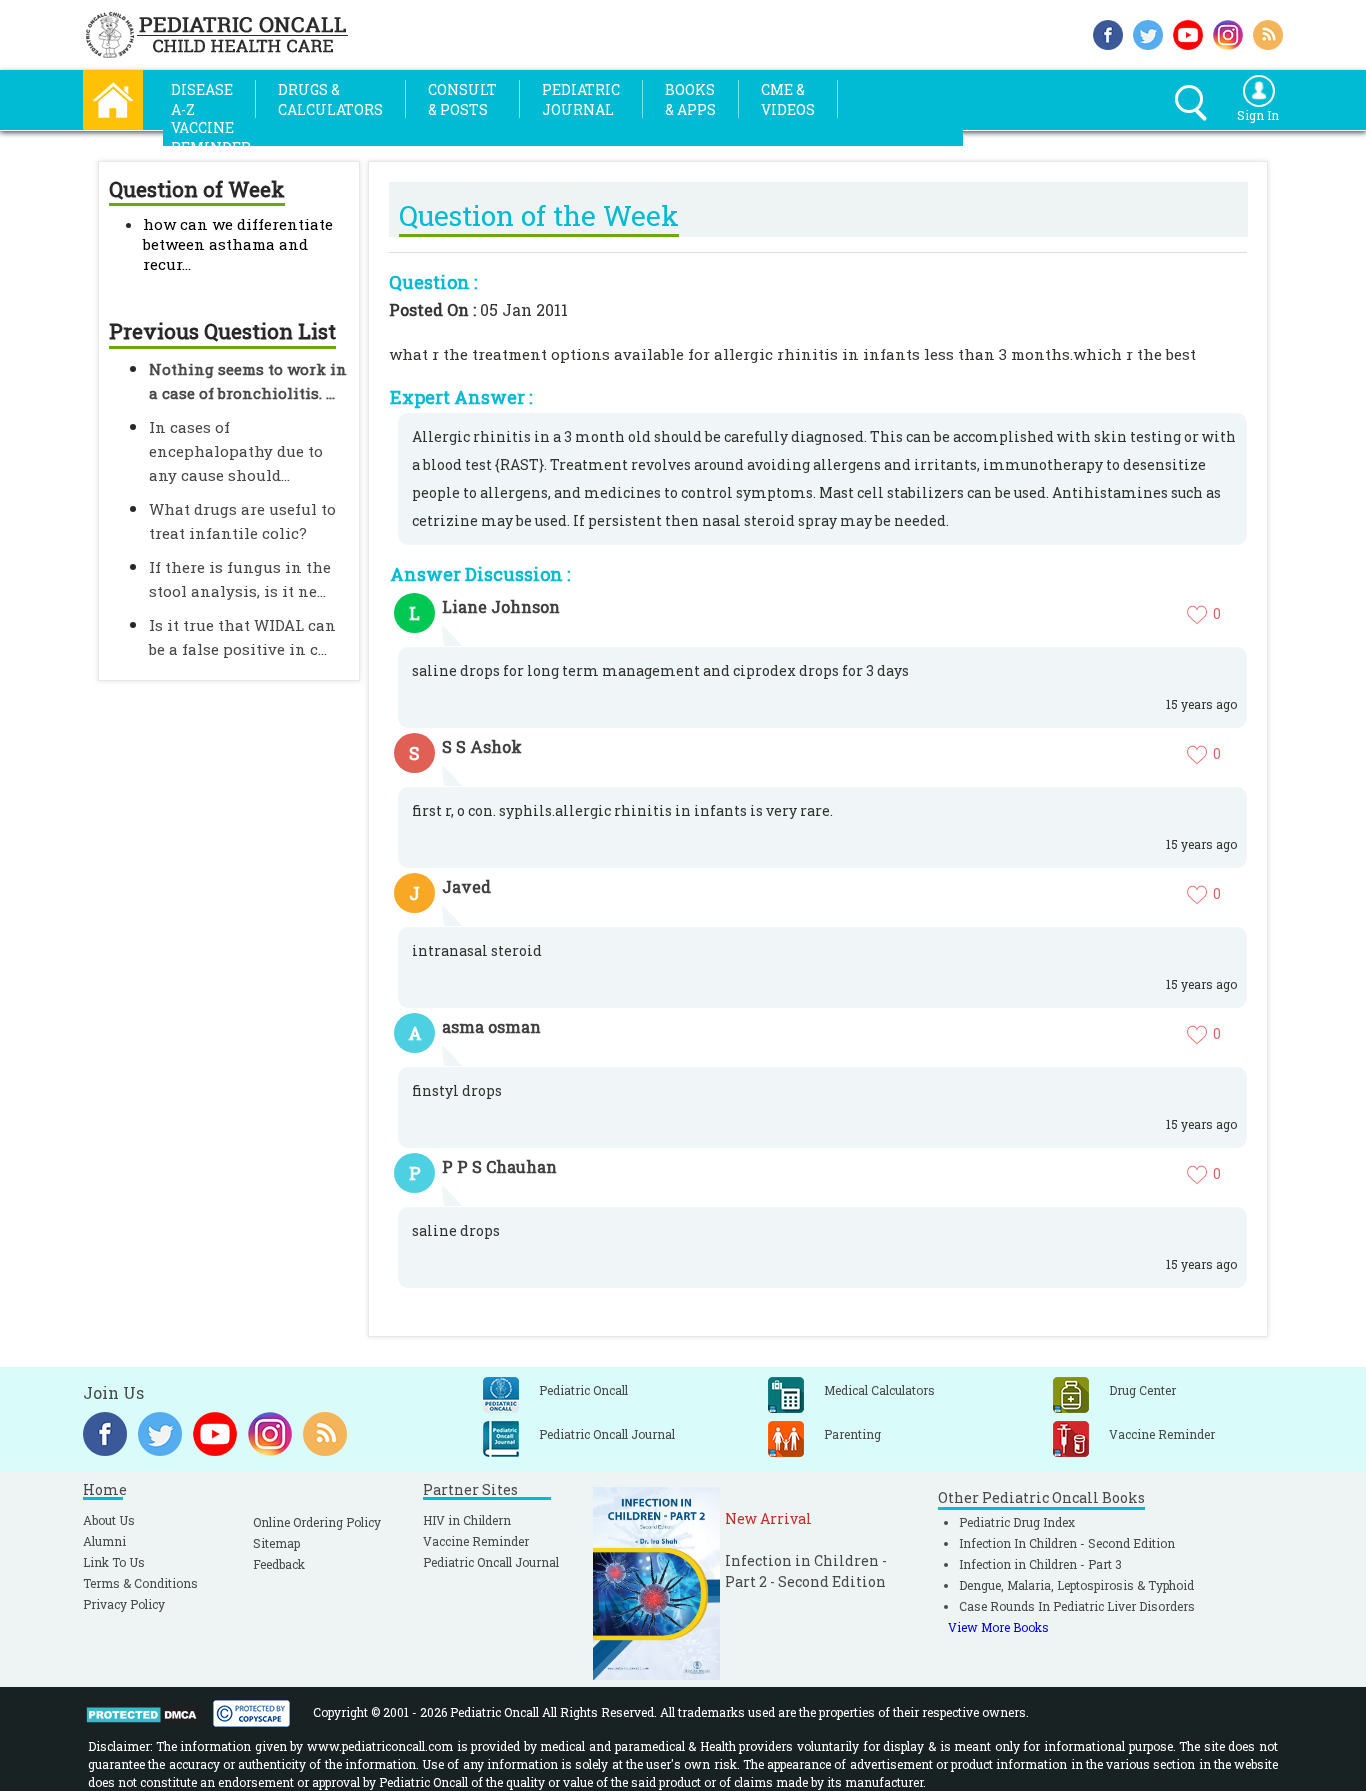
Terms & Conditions (140, 1583)
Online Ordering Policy (317, 1522)
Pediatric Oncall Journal (491, 1562)
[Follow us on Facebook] (1108, 32)
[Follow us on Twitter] (1148, 32)
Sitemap (276, 1543)
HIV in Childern (467, 1520)
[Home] (113, 97)
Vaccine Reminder (476, 1541)
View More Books (998, 1627)
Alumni (104, 1541)
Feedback (279, 1564)
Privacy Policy (124, 1604)
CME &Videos (788, 99)
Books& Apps (690, 99)
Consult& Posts (462, 99)
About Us (109, 1520)
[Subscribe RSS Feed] (1268, 32)
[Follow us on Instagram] (1228, 32)
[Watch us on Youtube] (1188, 32)
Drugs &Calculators (330, 99)
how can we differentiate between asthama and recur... (238, 244)
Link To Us (114, 1562)
